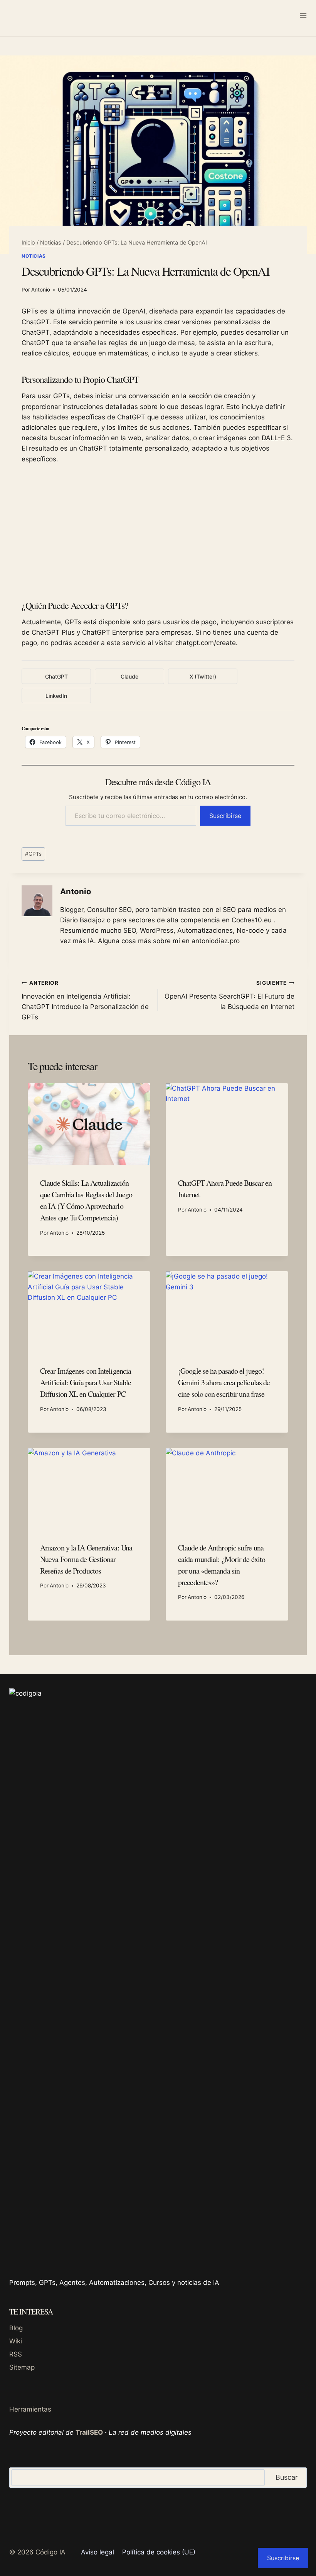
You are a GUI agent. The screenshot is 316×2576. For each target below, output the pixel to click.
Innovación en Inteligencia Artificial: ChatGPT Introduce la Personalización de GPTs (85, 1000)
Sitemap (22, 2367)
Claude (129, 676)
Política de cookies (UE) (159, 2552)
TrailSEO (89, 2432)
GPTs (33, 854)
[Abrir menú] (303, 15)
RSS (16, 2354)
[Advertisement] (158, 531)
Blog (16, 2328)
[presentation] (89, 1124)
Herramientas (30, 2409)
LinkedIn (56, 696)
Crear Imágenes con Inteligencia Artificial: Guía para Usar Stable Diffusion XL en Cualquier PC (86, 1382)
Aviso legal (97, 2552)
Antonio (41, 290)
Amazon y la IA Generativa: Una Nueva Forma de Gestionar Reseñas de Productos (86, 1559)
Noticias (34, 256)
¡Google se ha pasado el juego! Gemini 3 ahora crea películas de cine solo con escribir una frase (224, 1382)
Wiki (16, 2341)
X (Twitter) (203, 676)
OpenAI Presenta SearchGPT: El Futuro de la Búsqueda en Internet (229, 995)
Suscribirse (225, 816)
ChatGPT (56, 676)
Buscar (287, 2477)
